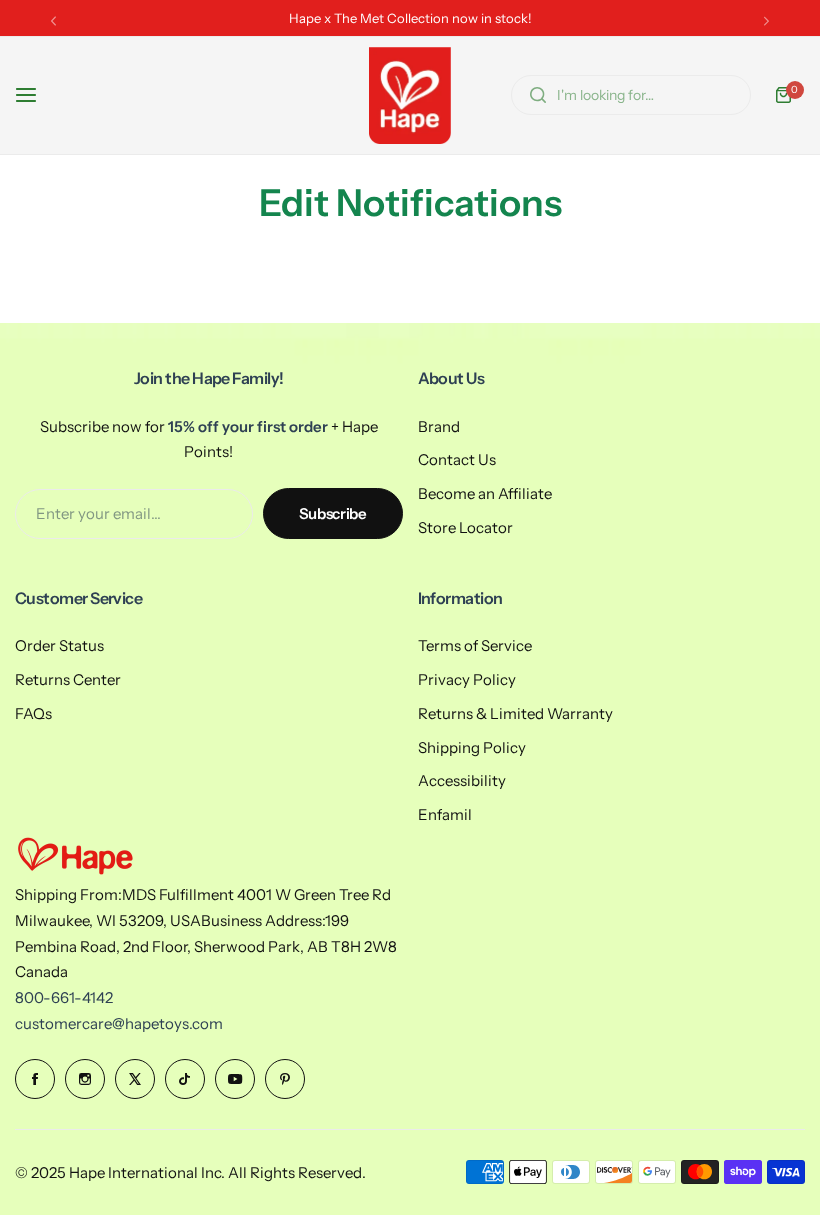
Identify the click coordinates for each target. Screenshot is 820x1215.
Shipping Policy (472, 747)
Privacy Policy (467, 679)
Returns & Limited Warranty (515, 713)
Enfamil (445, 814)
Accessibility (462, 780)
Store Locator (465, 527)
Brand (439, 426)
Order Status (59, 645)
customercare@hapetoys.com (119, 1023)
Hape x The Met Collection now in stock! (410, 18)
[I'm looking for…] (538, 95)
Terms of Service (475, 645)
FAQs (33, 713)
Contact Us (457, 459)
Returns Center (68, 679)
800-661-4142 (64, 997)
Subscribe (333, 513)
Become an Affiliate (485, 493)
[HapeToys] (410, 95)
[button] (53, 20)
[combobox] (631, 95)
